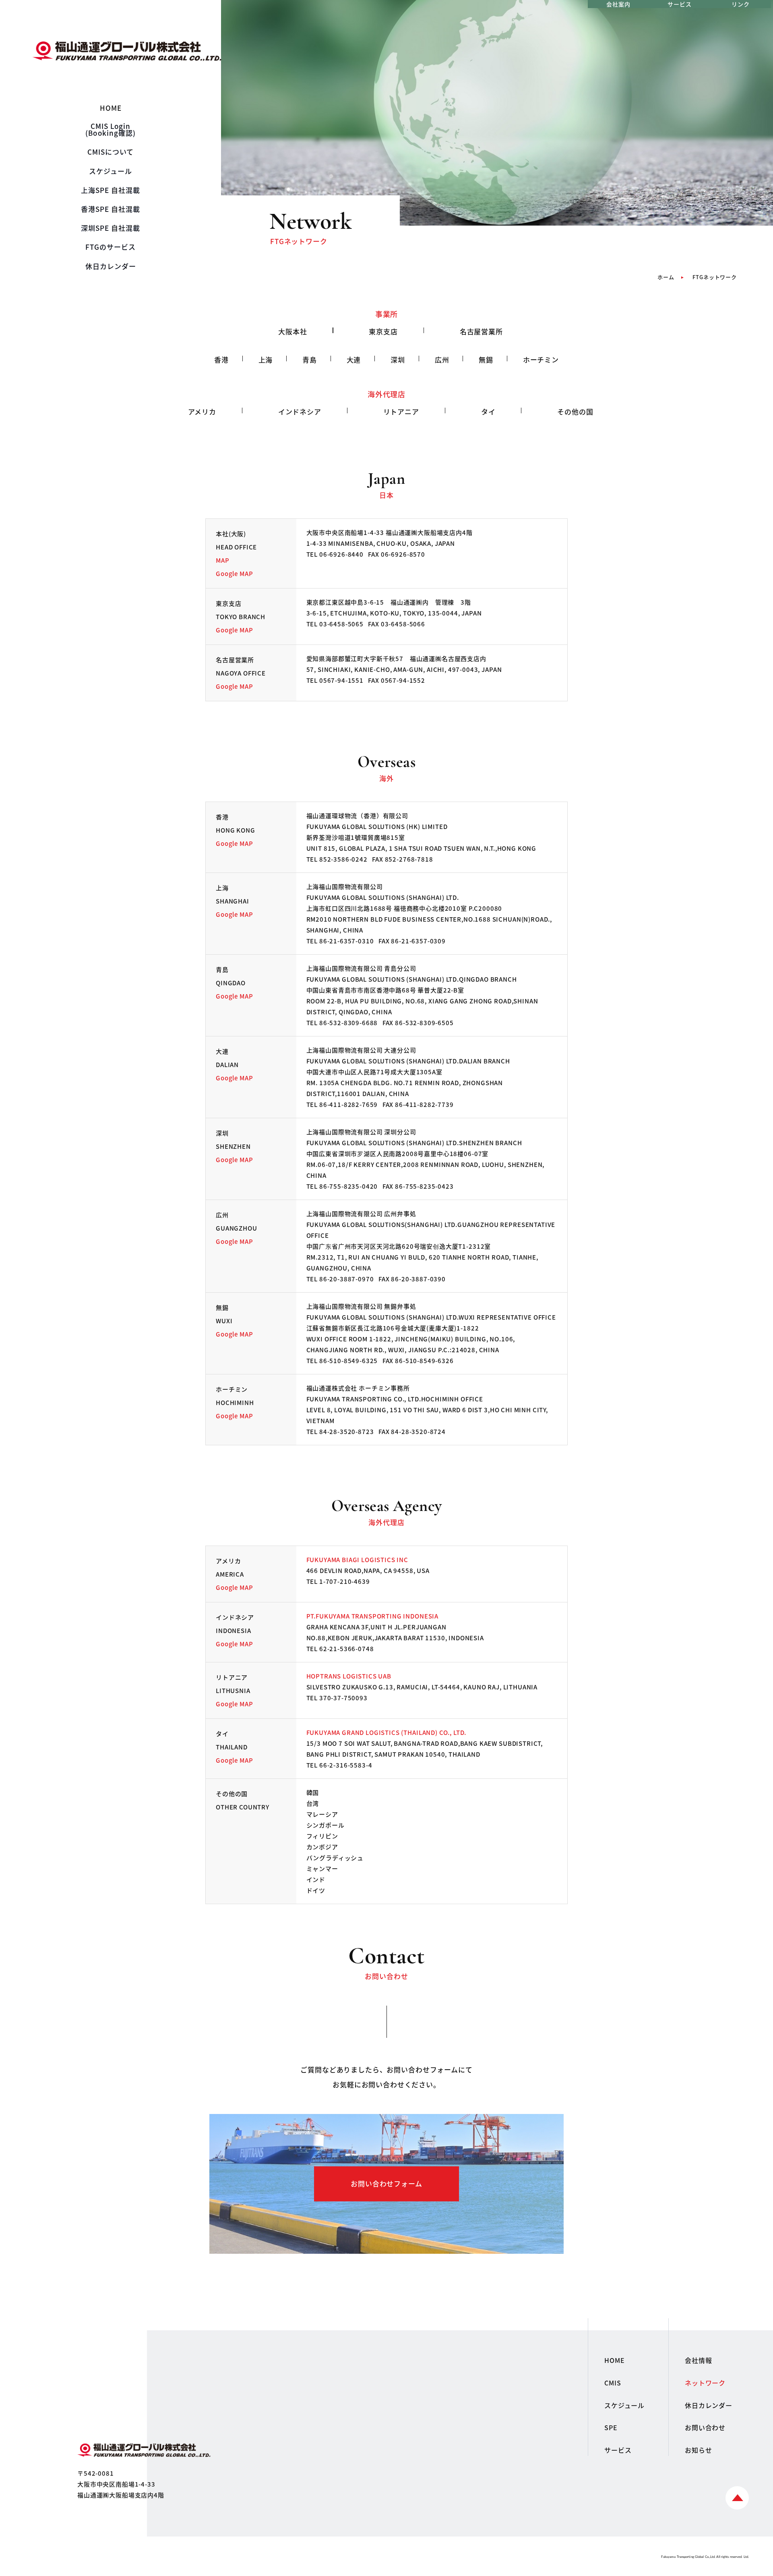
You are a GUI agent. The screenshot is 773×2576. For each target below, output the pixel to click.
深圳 (398, 360)
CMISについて (111, 152)
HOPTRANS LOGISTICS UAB (349, 1676)
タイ (488, 411)
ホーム (666, 277)
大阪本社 (292, 331)
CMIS (613, 2383)
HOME (111, 108)
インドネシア (300, 411)
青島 (310, 360)
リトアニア (401, 411)
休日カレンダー (111, 266)
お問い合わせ (705, 2427)
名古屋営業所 (481, 331)
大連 (354, 360)
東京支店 (383, 331)
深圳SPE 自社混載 (111, 228)
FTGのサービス (111, 247)
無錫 (486, 360)
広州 (442, 360)
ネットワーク (705, 2383)
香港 (221, 360)
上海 (266, 360)
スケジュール (111, 171)
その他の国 (575, 411)
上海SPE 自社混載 (111, 190)
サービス (679, 4)
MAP (223, 560)
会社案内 (618, 4)
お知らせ (698, 2450)
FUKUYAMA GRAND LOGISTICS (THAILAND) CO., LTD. (386, 1732)
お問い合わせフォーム (386, 2183)
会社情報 (698, 2360)
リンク (741, 4)
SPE (611, 2427)
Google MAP (234, 573)
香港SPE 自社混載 (111, 209)
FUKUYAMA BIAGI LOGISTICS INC (358, 1559)
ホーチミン (541, 360)
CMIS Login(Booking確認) (110, 129)
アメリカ (202, 411)
